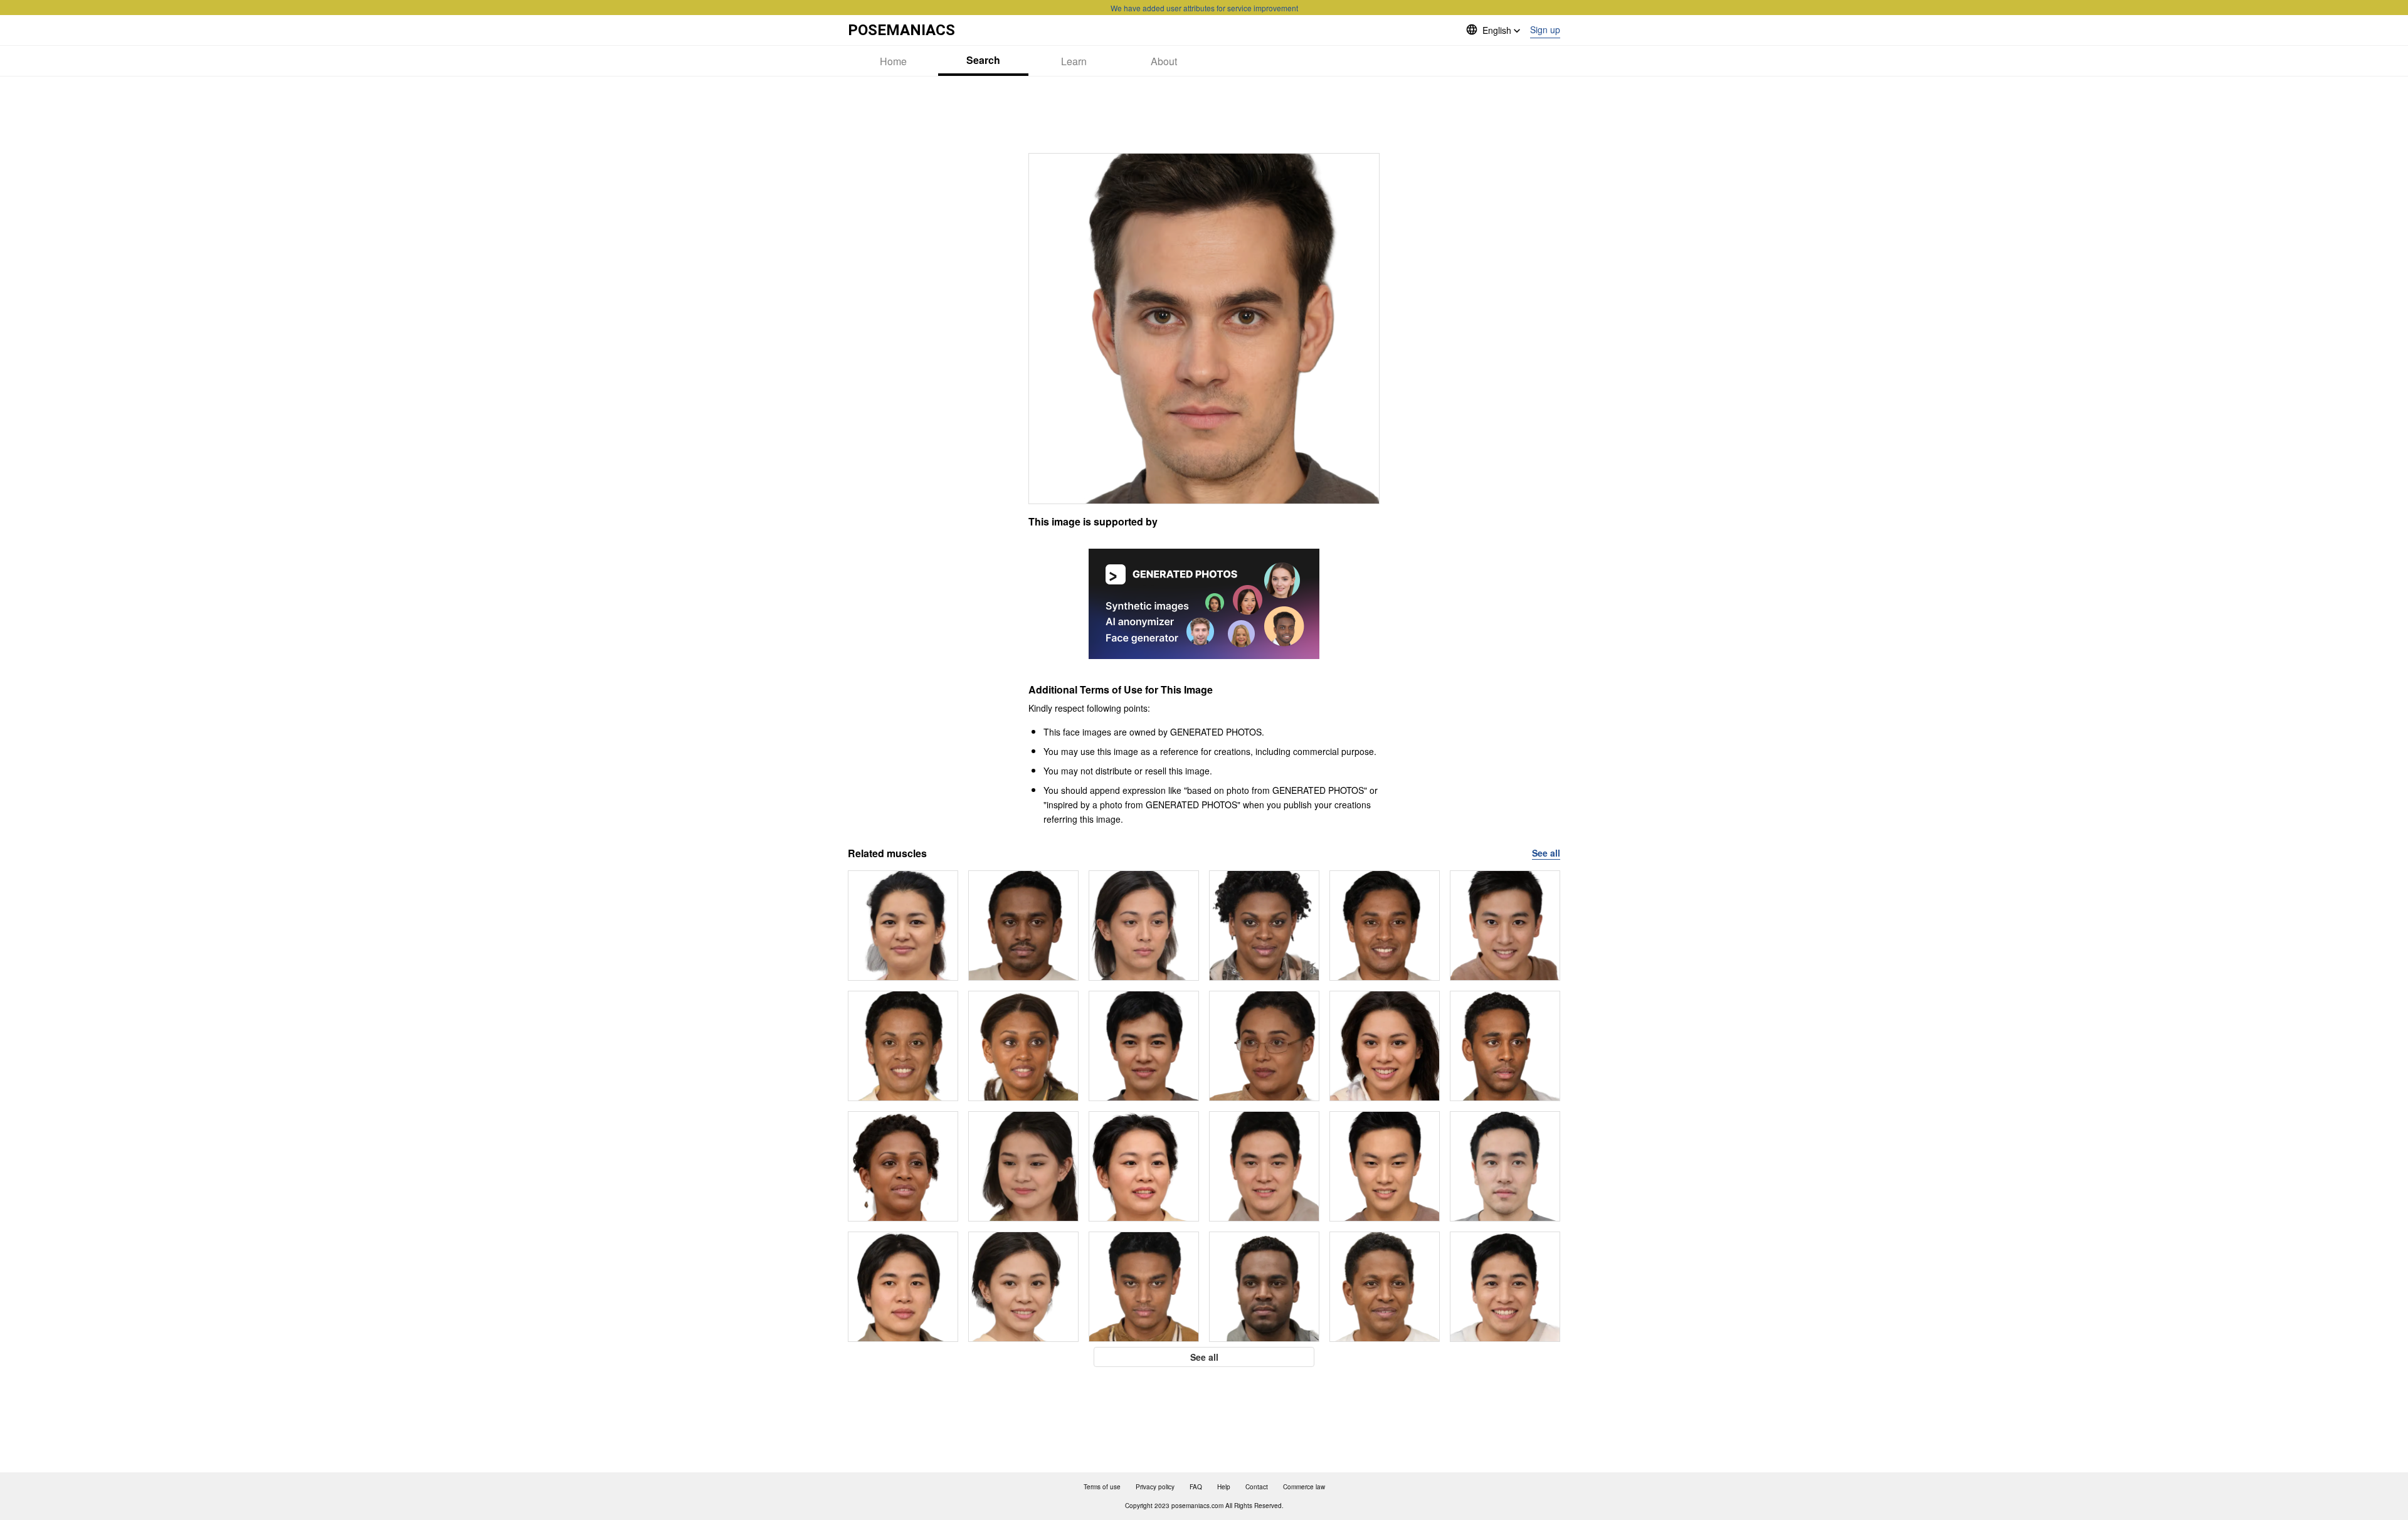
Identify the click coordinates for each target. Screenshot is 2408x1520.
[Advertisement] (1204, 115)
